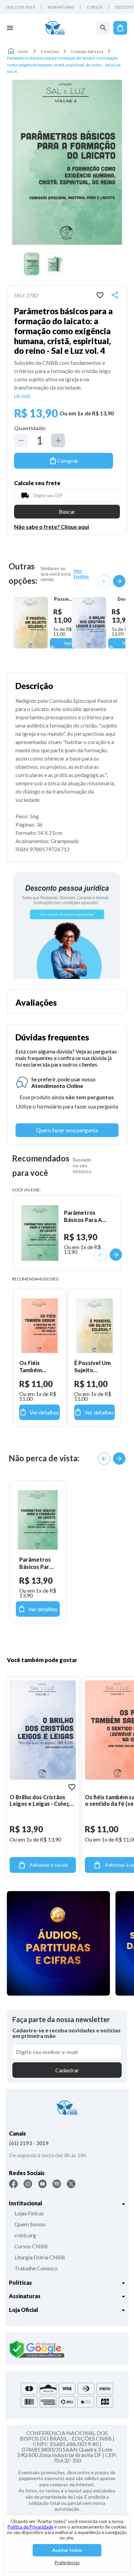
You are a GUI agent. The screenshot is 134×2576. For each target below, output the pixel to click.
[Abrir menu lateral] (10, 28)
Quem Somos (30, 2224)
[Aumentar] (58, 440)
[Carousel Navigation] (112, 581)
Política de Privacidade (30, 2527)
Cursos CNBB (31, 2246)
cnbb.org (25, 2235)
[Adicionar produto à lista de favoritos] (100, 295)
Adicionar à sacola (49, 1865)
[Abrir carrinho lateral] (120, 28)
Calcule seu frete (37, 483)
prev (104, 581)
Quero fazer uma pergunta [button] (67, 1130)
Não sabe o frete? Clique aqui (52, 527)
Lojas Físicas (29, 2213)
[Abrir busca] (103, 28)
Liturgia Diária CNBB (40, 2257)
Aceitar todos (67, 2550)
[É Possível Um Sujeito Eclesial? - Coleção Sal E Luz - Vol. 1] (30, 623)
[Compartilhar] (115, 295)
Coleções (50, 51)
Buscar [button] (67, 511)
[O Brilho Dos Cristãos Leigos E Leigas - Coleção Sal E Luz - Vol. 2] (89, 623)
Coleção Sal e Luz (87, 51)
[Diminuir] (21, 440)
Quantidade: (30, 428)
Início (23, 51)
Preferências (67, 2563)
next (119, 581)
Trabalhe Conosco (36, 2268)
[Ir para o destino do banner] (67, 926)
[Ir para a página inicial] (55, 28)
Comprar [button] (68, 461)
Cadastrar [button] (67, 2070)
